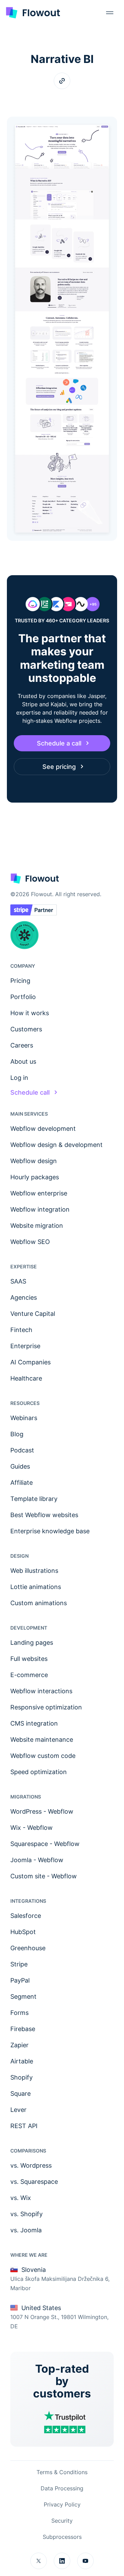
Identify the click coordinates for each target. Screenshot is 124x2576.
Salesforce (26, 1916)
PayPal (20, 1980)
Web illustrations (34, 1571)
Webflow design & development (56, 1145)
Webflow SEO (30, 1242)
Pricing (20, 981)
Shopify (22, 2077)
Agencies (24, 1297)
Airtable (22, 2061)
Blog (17, 1434)
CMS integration (34, 1723)
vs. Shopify (27, 2214)
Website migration (37, 1226)
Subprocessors (62, 2537)
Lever (18, 2110)
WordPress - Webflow (42, 1811)
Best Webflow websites (44, 1515)
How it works (30, 1013)
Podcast (22, 1450)
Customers (26, 1029)
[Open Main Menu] (110, 13)
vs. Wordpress (31, 2165)
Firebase (23, 2029)
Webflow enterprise (39, 1193)
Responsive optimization (46, 1707)
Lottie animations (36, 1587)
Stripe (19, 1964)
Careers (22, 1045)
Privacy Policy (62, 2504)
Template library (34, 1499)
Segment (23, 1997)
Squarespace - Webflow (45, 1844)
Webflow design (34, 1161)
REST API (24, 2126)
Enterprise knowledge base (50, 1531)
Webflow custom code (43, 1756)
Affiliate (22, 1483)
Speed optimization (39, 1772)
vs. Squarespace (34, 2182)
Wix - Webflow (32, 1828)
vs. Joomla (26, 2230)
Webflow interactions (41, 1691)
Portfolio (23, 997)
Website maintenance (42, 1740)
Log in (19, 1078)
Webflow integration (40, 1209)
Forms (19, 2013)
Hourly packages (35, 1177)
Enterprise (25, 1346)
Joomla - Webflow (37, 1860)
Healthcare (26, 1378)
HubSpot (23, 1932)
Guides (20, 1466)
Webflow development (43, 1129)
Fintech (21, 1330)
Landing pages (32, 1643)
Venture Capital (33, 1314)
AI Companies (30, 1362)
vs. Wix (21, 2198)
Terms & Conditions (62, 2472)
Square (20, 2094)
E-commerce (29, 1675)
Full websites (29, 1659)
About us (23, 1061)
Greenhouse (28, 1948)
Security (62, 2521)
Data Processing (62, 2488)
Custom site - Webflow (44, 1876)
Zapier (19, 2045)
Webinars (24, 1418)
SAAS (18, 1281)
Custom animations (39, 1603)
